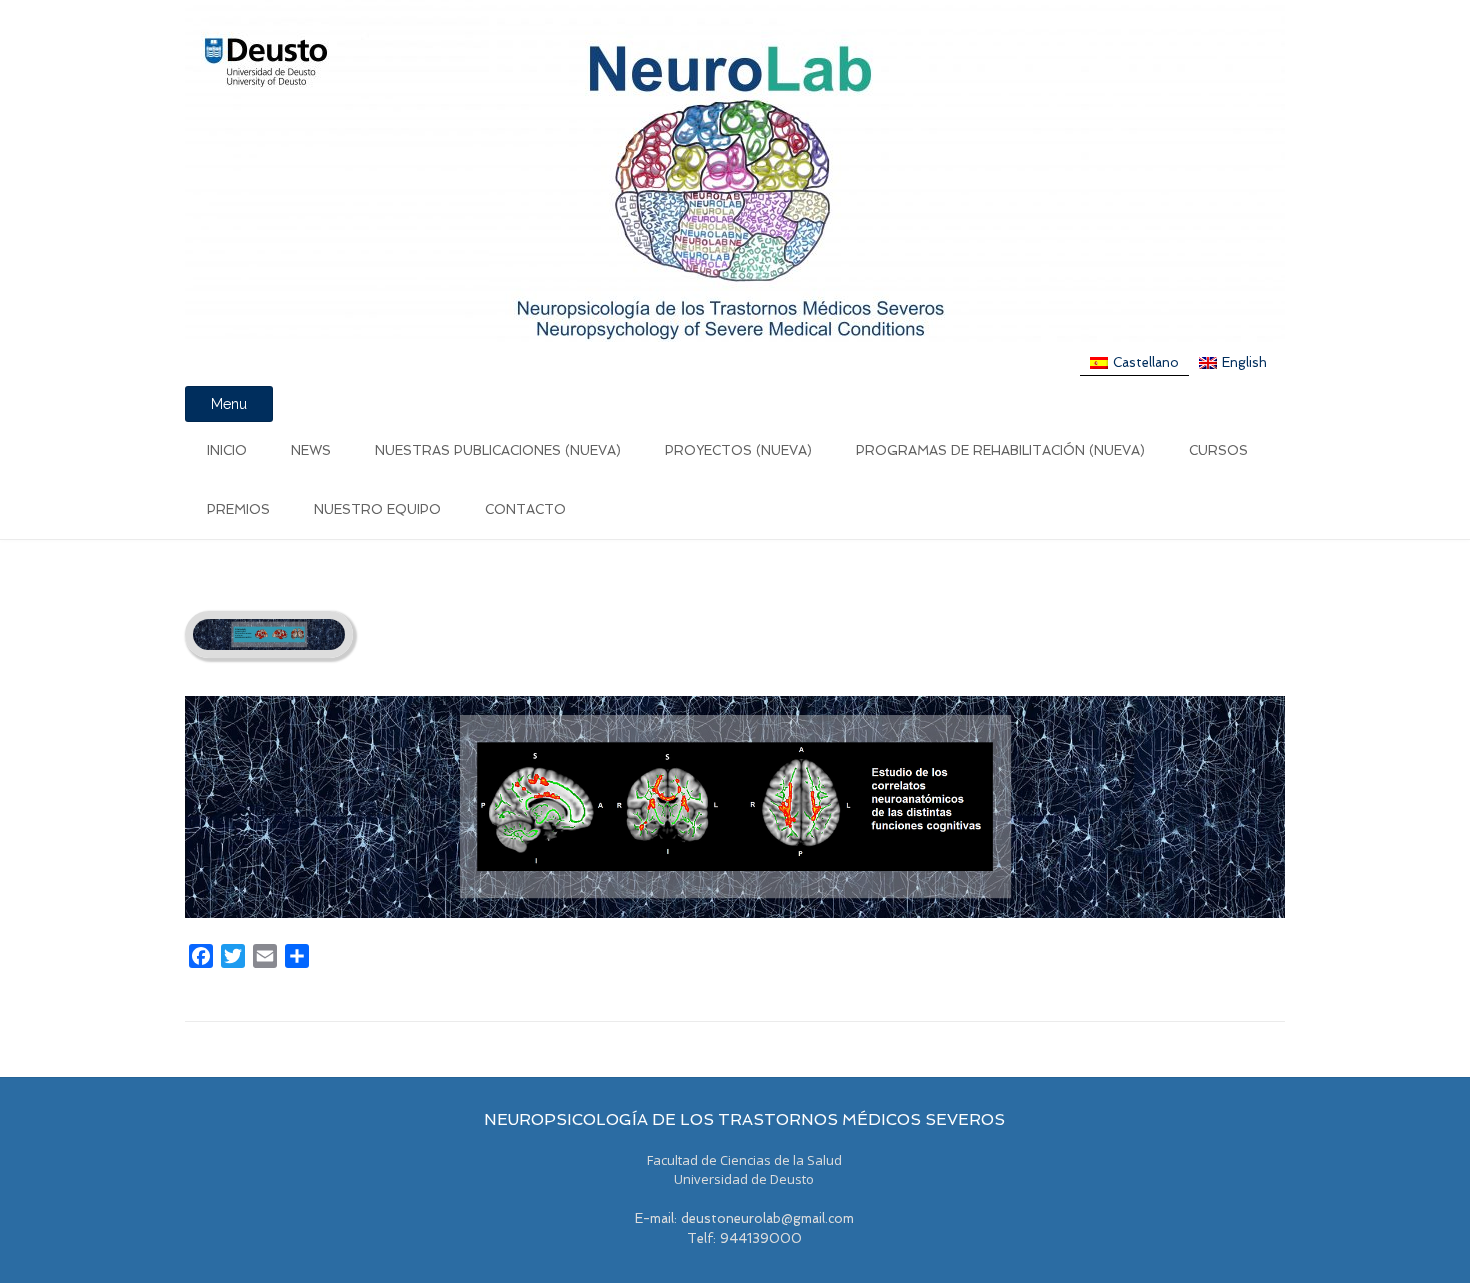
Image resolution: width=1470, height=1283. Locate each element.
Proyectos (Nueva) (738, 450)
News (311, 450)
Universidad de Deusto (744, 1179)
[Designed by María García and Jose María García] (735, 171)
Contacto (525, 509)
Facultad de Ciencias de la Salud (744, 1160)
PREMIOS (238, 509)
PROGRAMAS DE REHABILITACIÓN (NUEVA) (1000, 450)
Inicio (227, 450)
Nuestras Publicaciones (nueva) (498, 450)
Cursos (1218, 450)
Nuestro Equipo (377, 509)
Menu (229, 404)
